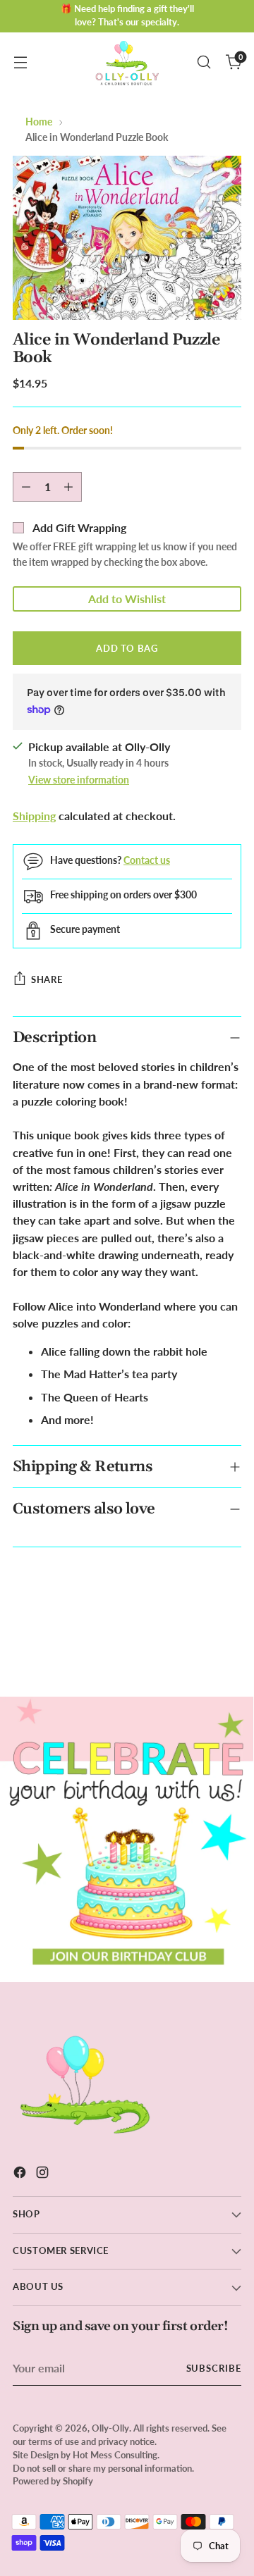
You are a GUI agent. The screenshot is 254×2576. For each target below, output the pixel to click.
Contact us (147, 860)
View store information (79, 780)
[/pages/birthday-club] (127, 1839)
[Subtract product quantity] (26, 487)
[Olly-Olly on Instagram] (44, 2174)
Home (39, 122)
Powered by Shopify (53, 2481)
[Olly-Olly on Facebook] (21, 2174)
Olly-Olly (110, 2428)
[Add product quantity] (68, 487)
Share (47, 979)
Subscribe (214, 2368)
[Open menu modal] (20, 62)
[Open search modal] (204, 62)
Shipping (34, 816)
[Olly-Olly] (127, 62)
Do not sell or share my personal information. (103, 2469)
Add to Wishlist (127, 599)
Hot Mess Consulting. (116, 2455)
